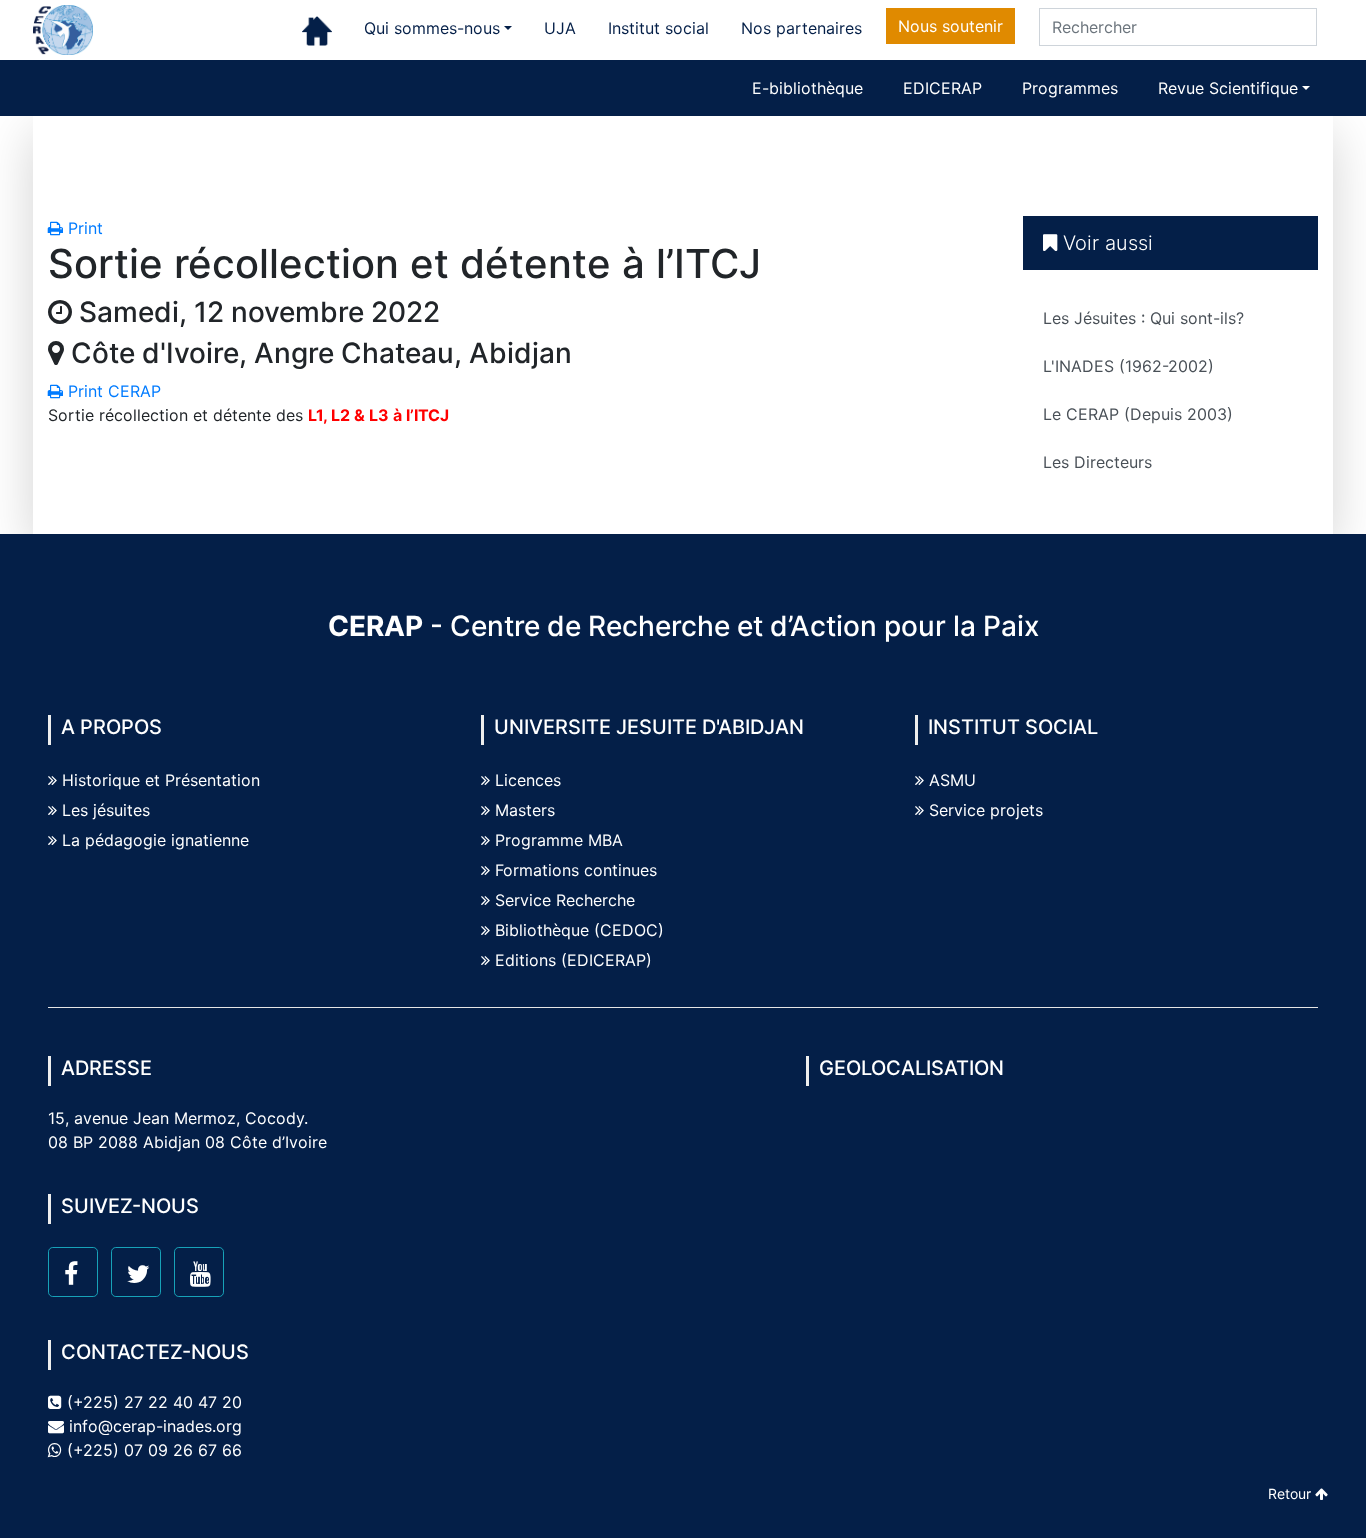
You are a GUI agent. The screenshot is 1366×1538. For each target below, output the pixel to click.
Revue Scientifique (1228, 88)
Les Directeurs (1097, 462)
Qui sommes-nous (432, 28)
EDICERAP (942, 88)
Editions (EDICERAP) (573, 960)
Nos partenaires (801, 28)
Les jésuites (106, 810)
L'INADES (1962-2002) (1128, 366)
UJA (560, 28)
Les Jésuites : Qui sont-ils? (1143, 318)
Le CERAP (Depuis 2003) (1138, 414)
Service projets (986, 810)
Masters (525, 810)
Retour (1291, 1493)
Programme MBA (559, 840)
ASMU (952, 780)
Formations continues (576, 870)
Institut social (658, 28)
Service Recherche (565, 900)
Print (83, 228)
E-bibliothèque (807, 88)
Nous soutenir (950, 26)
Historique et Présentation (161, 780)
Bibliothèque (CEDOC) (579, 930)
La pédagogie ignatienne (155, 840)
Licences (528, 780)
